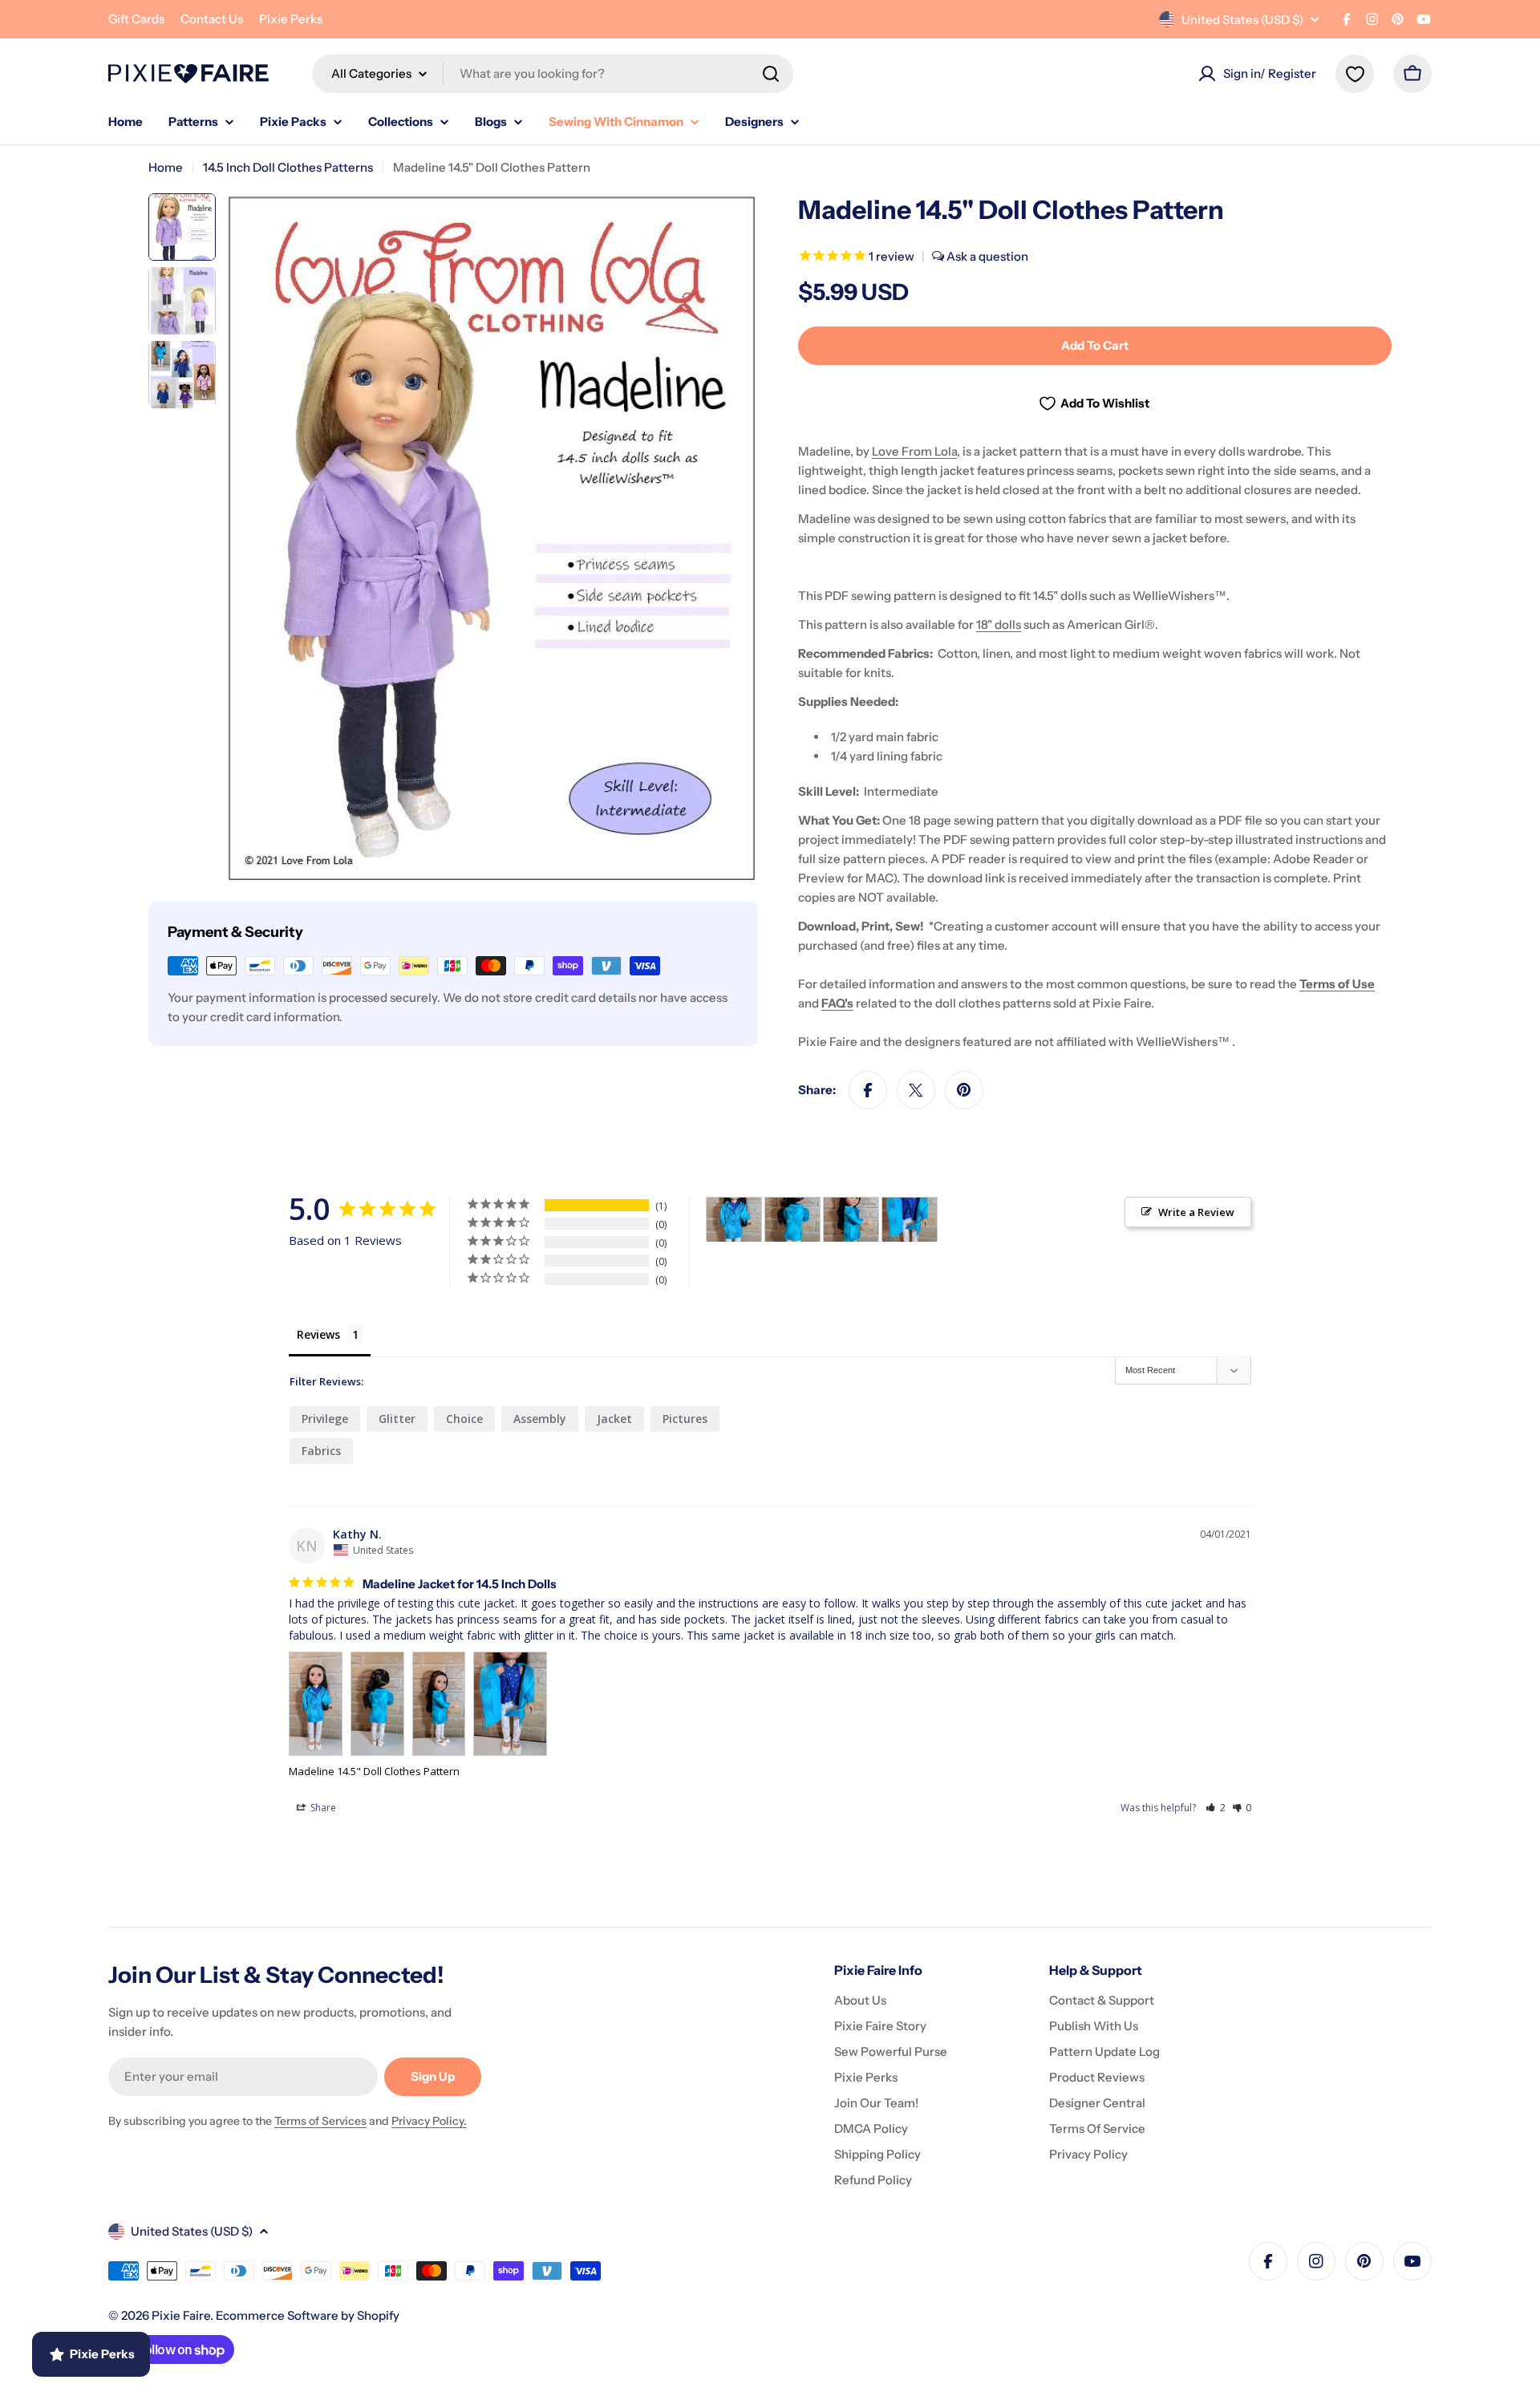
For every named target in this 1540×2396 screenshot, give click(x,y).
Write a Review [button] (1196, 1212)
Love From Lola (914, 451)
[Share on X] (916, 1090)
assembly (540, 1419)
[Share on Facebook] (868, 1090)
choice (464, 1419)
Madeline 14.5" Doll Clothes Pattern (374, 1771)
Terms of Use (1337, 984)
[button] (1216, 1808)
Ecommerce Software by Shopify (308, 2315)
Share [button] (322, 1808)
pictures (685, 1419)
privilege (325, 1419)
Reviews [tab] (318, 1334)
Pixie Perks (291, 19)
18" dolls (999, 624)
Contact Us (212, 19)
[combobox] (553, 74)
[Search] (771, 74)
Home (166, 167)
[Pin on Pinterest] (964, 1090)
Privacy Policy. (429, 2121)
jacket (614, 1419)
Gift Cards (136, 19)
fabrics (321, 1451)
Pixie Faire (181, 2315)
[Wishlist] (1355, 74)
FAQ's (837, 1003)
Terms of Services (320, 2121)
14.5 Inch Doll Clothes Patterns (288, 167)
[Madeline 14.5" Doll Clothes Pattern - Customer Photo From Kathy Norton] (734, 1220)
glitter (397, 1419)
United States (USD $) (1242, 20)
